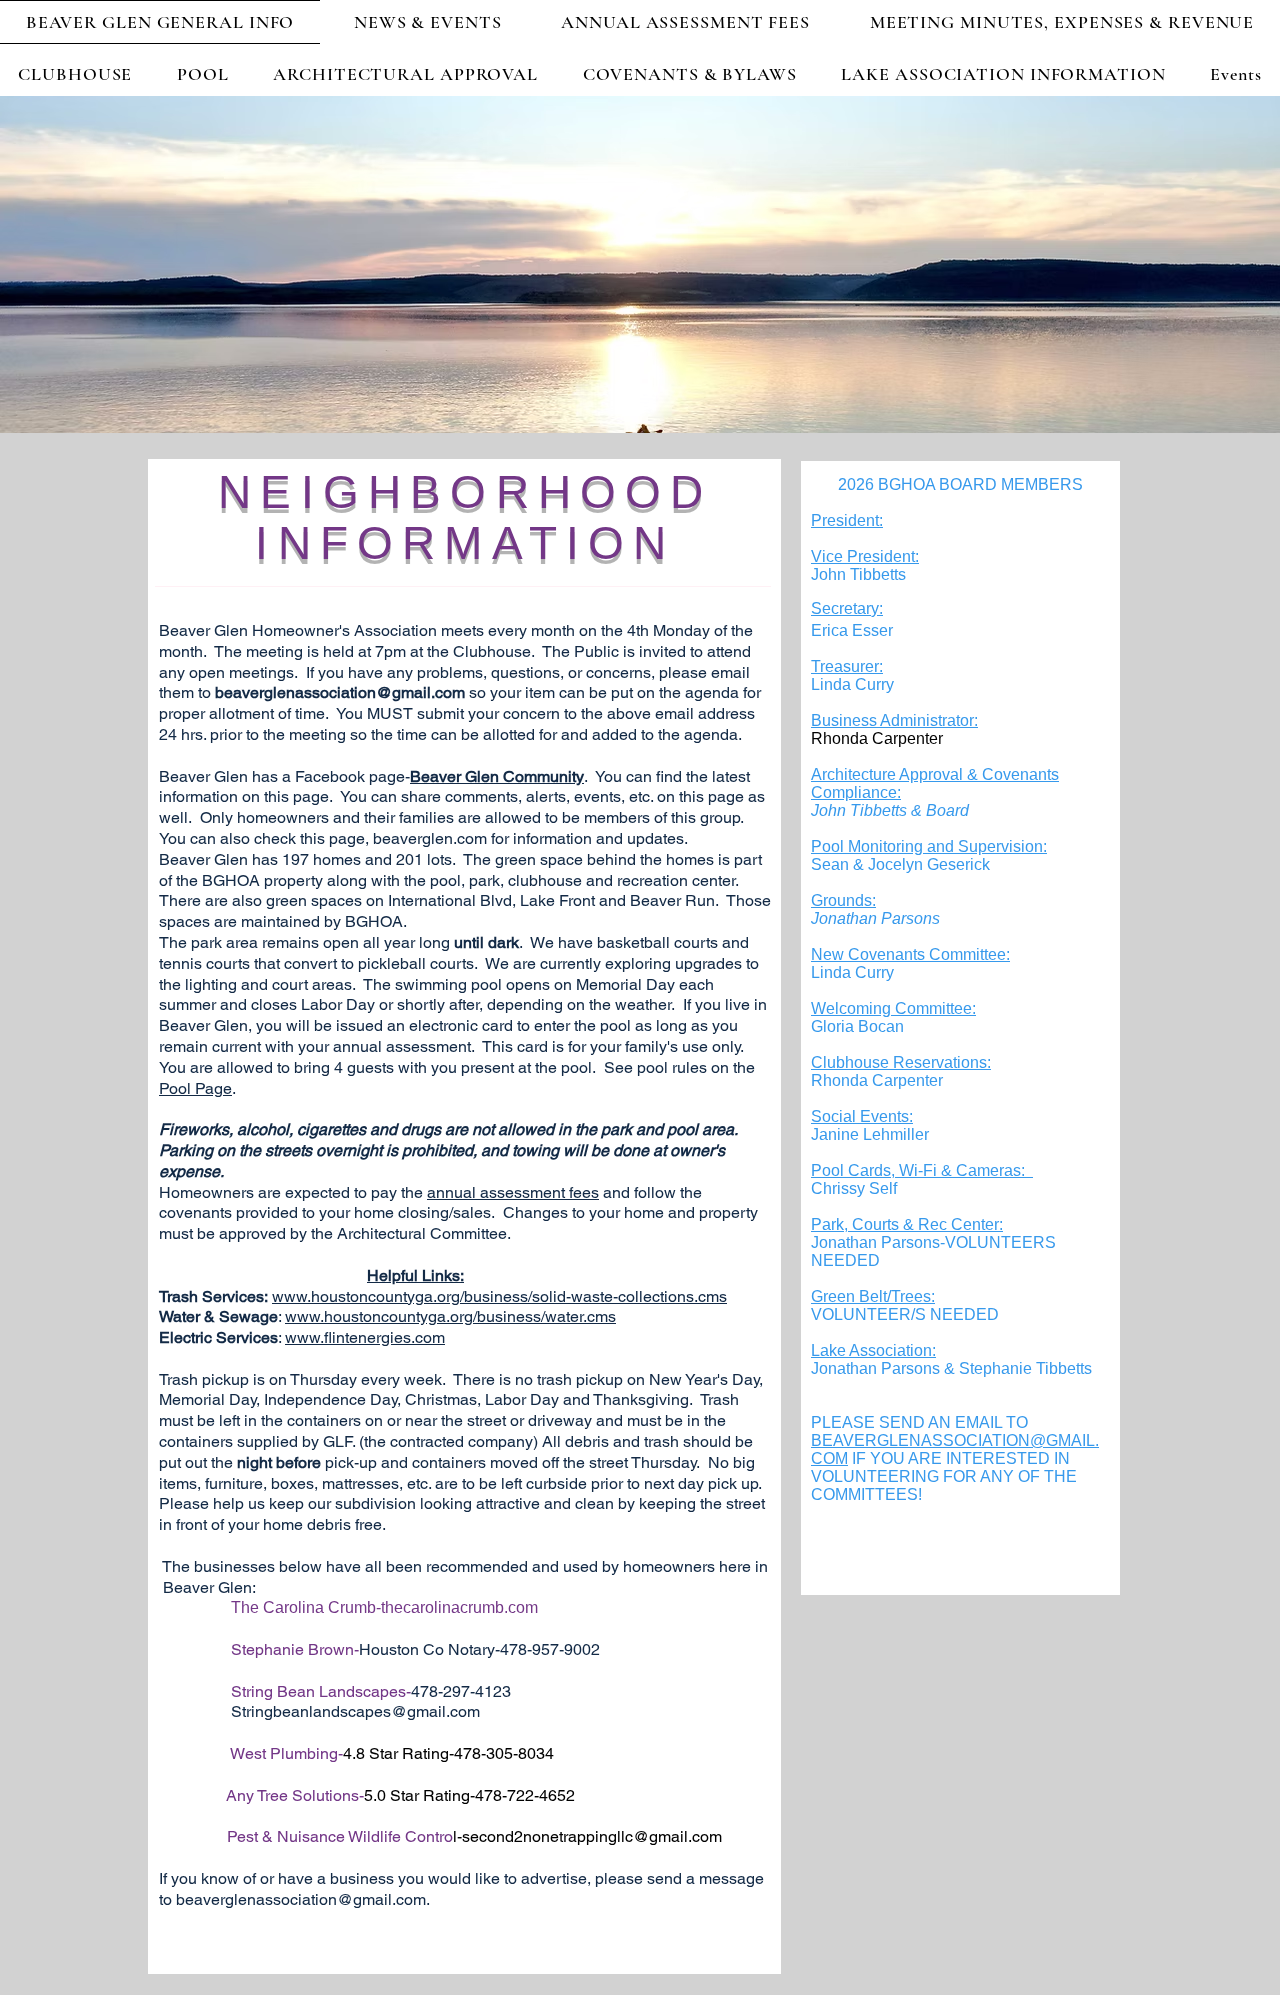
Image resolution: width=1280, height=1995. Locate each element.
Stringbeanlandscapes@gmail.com (355, 1711)
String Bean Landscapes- (321, 1691)
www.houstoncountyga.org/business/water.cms (450, 1316)
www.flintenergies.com (365, 1337)
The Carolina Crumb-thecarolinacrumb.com (384, 1607)
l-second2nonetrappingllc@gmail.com (587, 1836)
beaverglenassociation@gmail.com (340, 692)
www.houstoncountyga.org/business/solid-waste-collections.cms (499, 1296)
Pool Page (195, 1088)
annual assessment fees (513, 1192)
